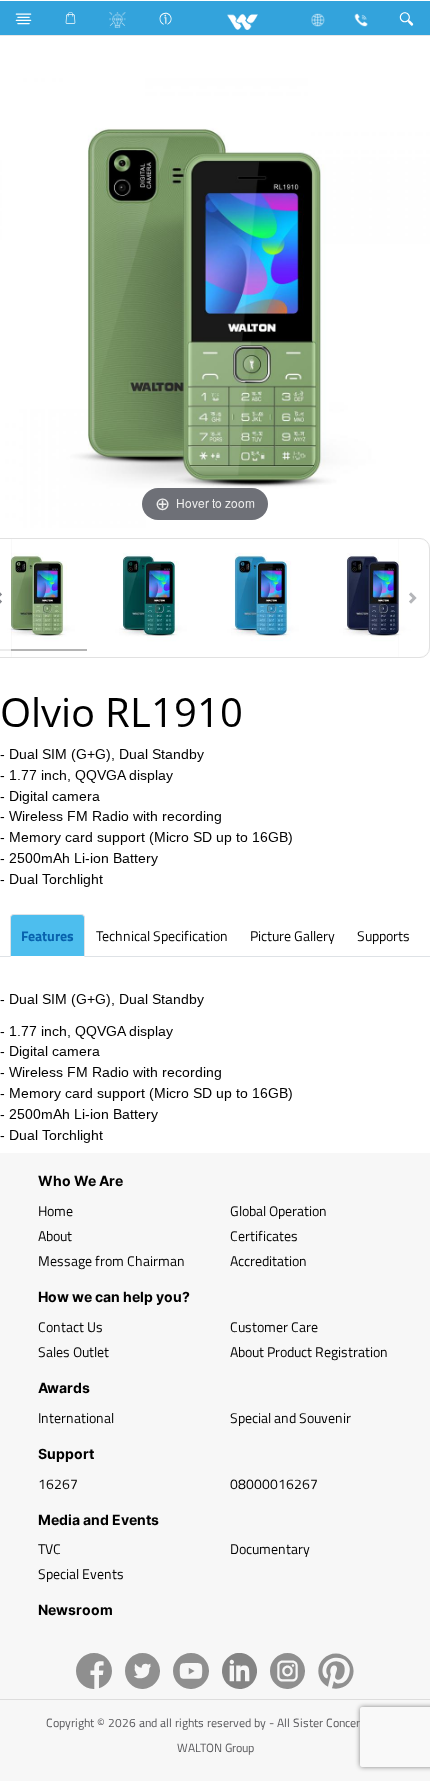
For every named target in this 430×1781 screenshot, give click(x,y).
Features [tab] (47, 935)
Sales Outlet (73, 1351)
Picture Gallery (292, 935)
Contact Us (70, 1326)
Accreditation (268, 1260)
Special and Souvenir (290, 1417)
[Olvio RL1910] (149, 598)
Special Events (81, 1573)
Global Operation (278, 1210)
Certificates (264, 1235)
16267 (58, 1483)
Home (55, 1210)
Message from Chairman (111, 1260)
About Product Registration (309, 1351)
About (55, 1235)
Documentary (270, 1548)
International (76, 1417)
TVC (49, 1548)
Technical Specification (162, 935)
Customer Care (274, 1326)
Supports (383, 935)
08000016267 (274, 1483)
